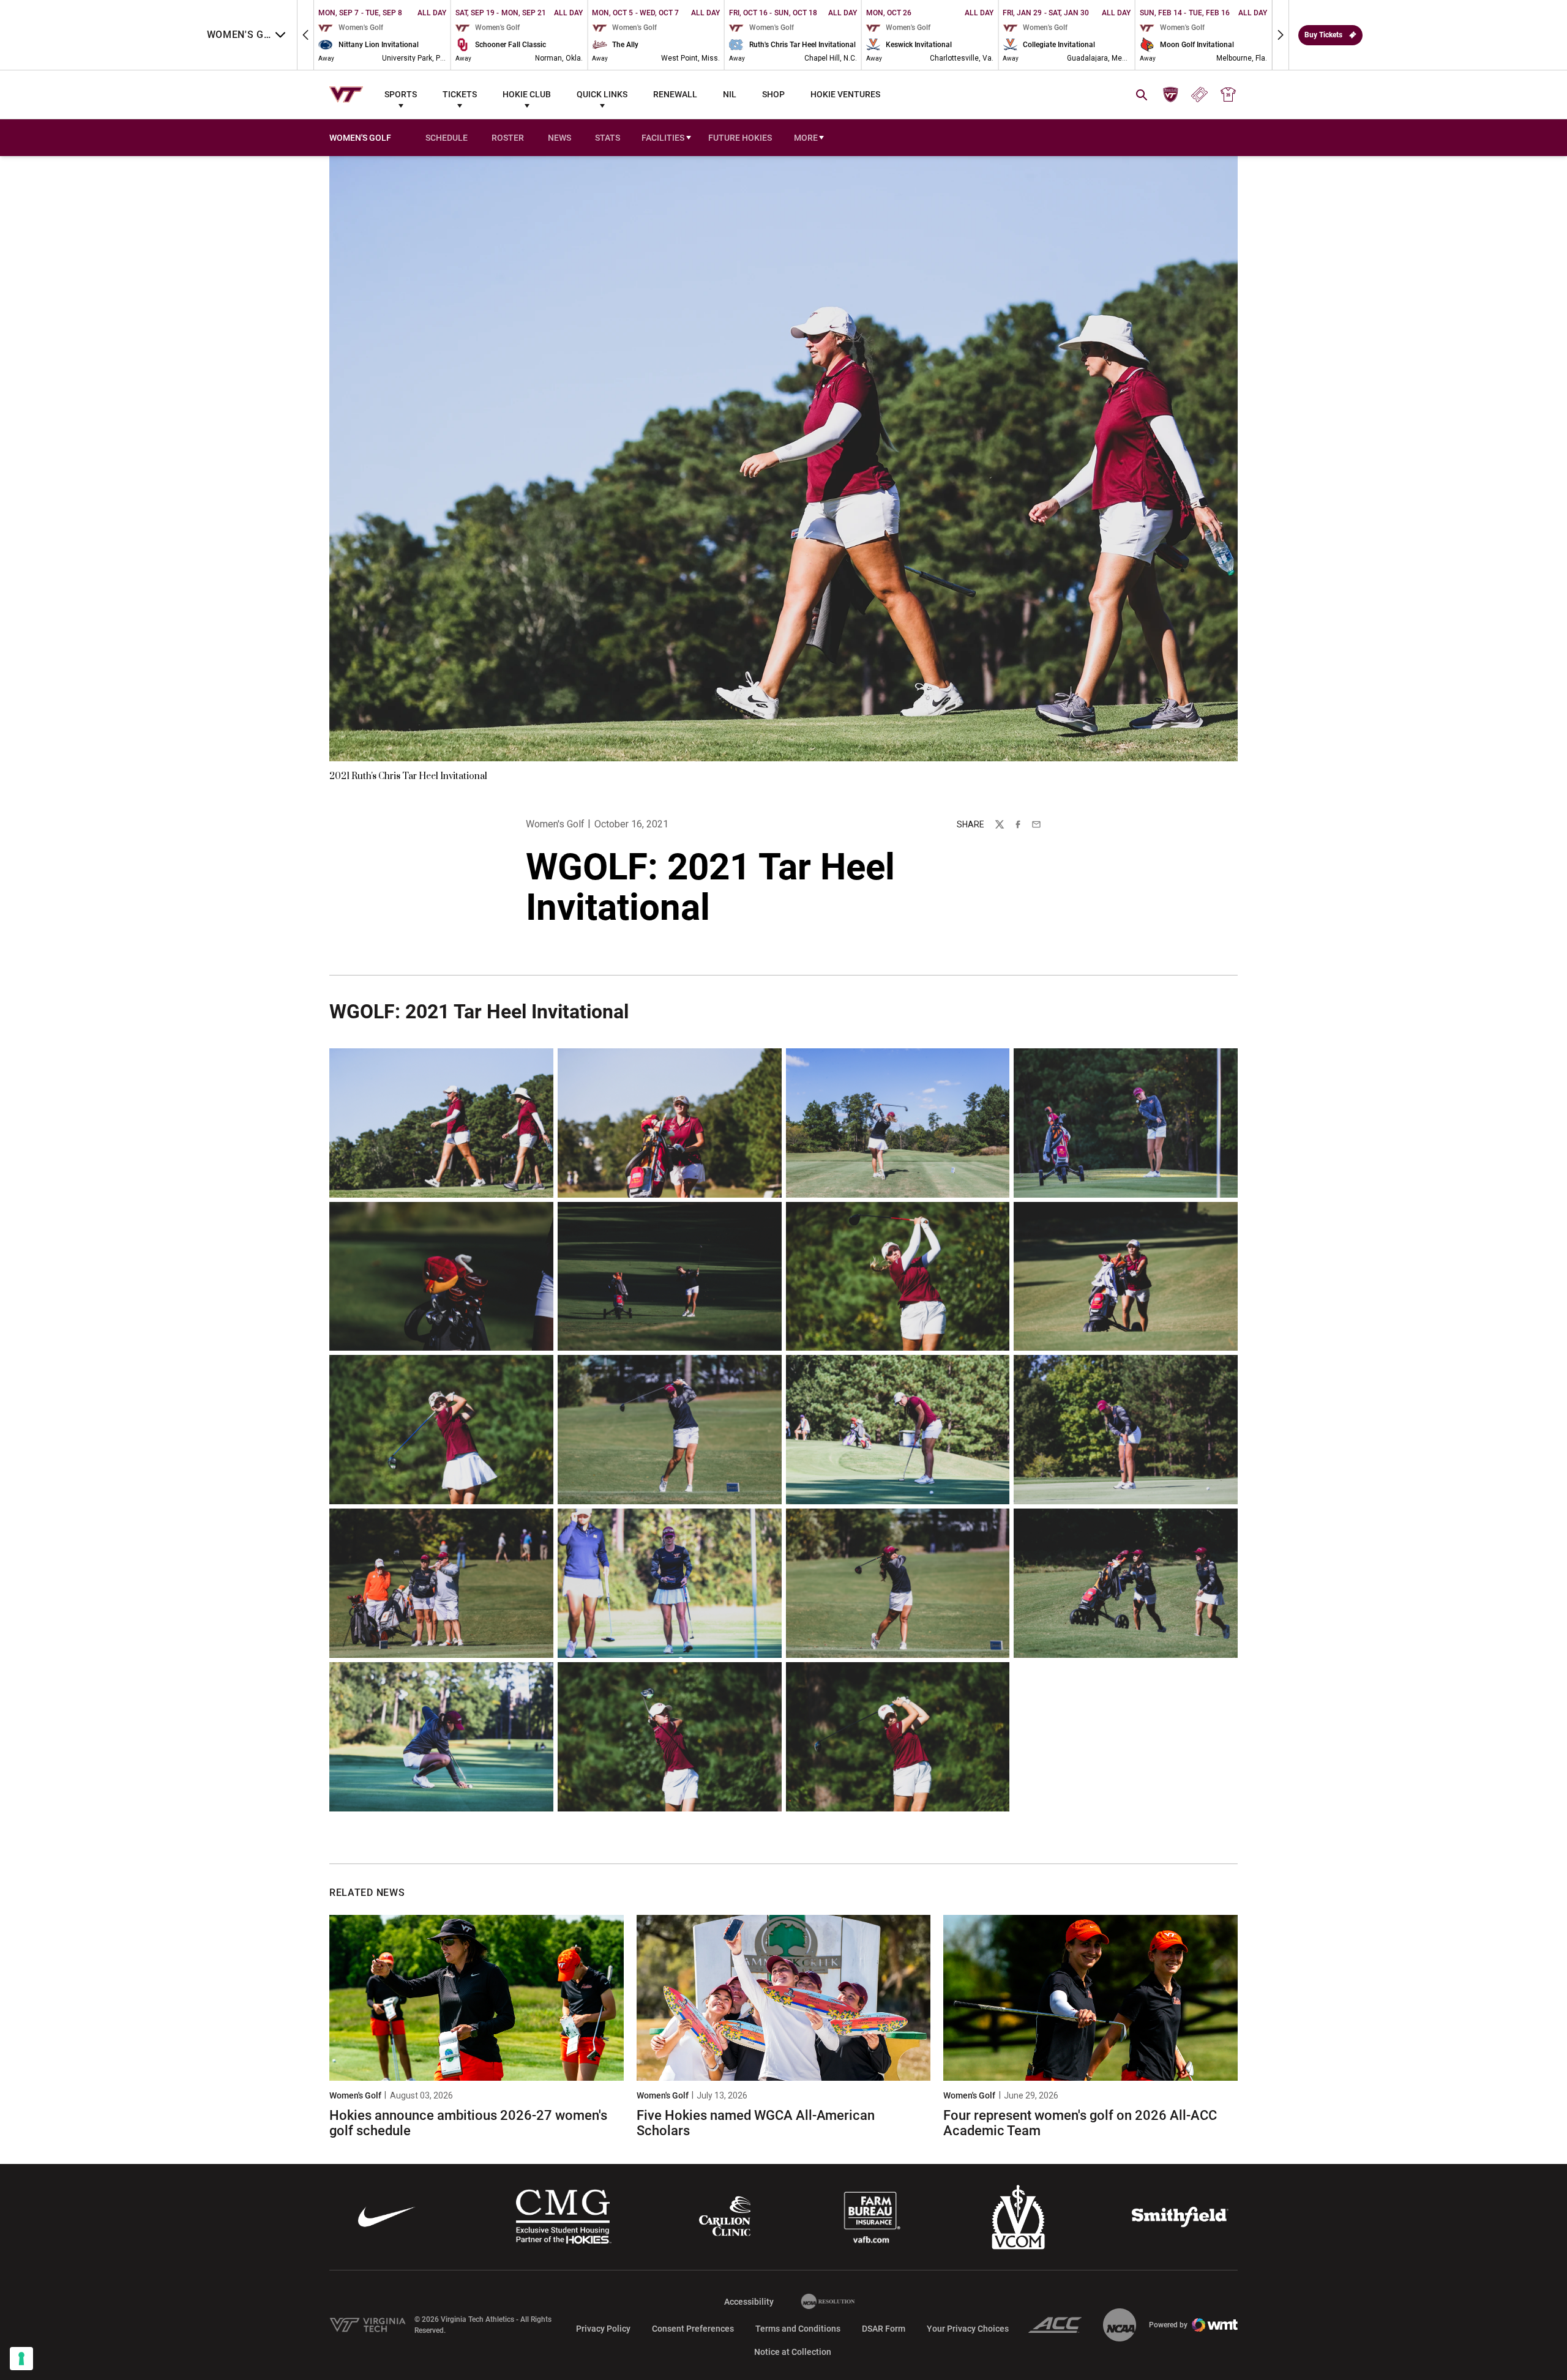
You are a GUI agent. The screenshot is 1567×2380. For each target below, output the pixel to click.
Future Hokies (740, 138)
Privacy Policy (603, 2329)
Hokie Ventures (845, 94)
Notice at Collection (793, 2352)
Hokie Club (527, 94)
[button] (305, 35)
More (806, 138)
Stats (608, 138)
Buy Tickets (1323, 35)
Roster (508, 138)
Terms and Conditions (798, 2329)
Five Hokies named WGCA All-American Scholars (756, 2123)
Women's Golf (555, 824)
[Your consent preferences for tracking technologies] (21, 2359)
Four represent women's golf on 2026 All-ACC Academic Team (1080, 2123)
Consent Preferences (693, 2329)
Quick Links (602, 94)
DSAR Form (884, 2329)
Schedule (447, 138)
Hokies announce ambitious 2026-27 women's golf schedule (468, 2123)
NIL (730, 94)
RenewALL (675, 94)
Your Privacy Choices (968, 2329)
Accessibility (749, 2301)
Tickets (460, 94)
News (559, 138)
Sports (401, 94)
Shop (773, 94)
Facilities (663, 138)
